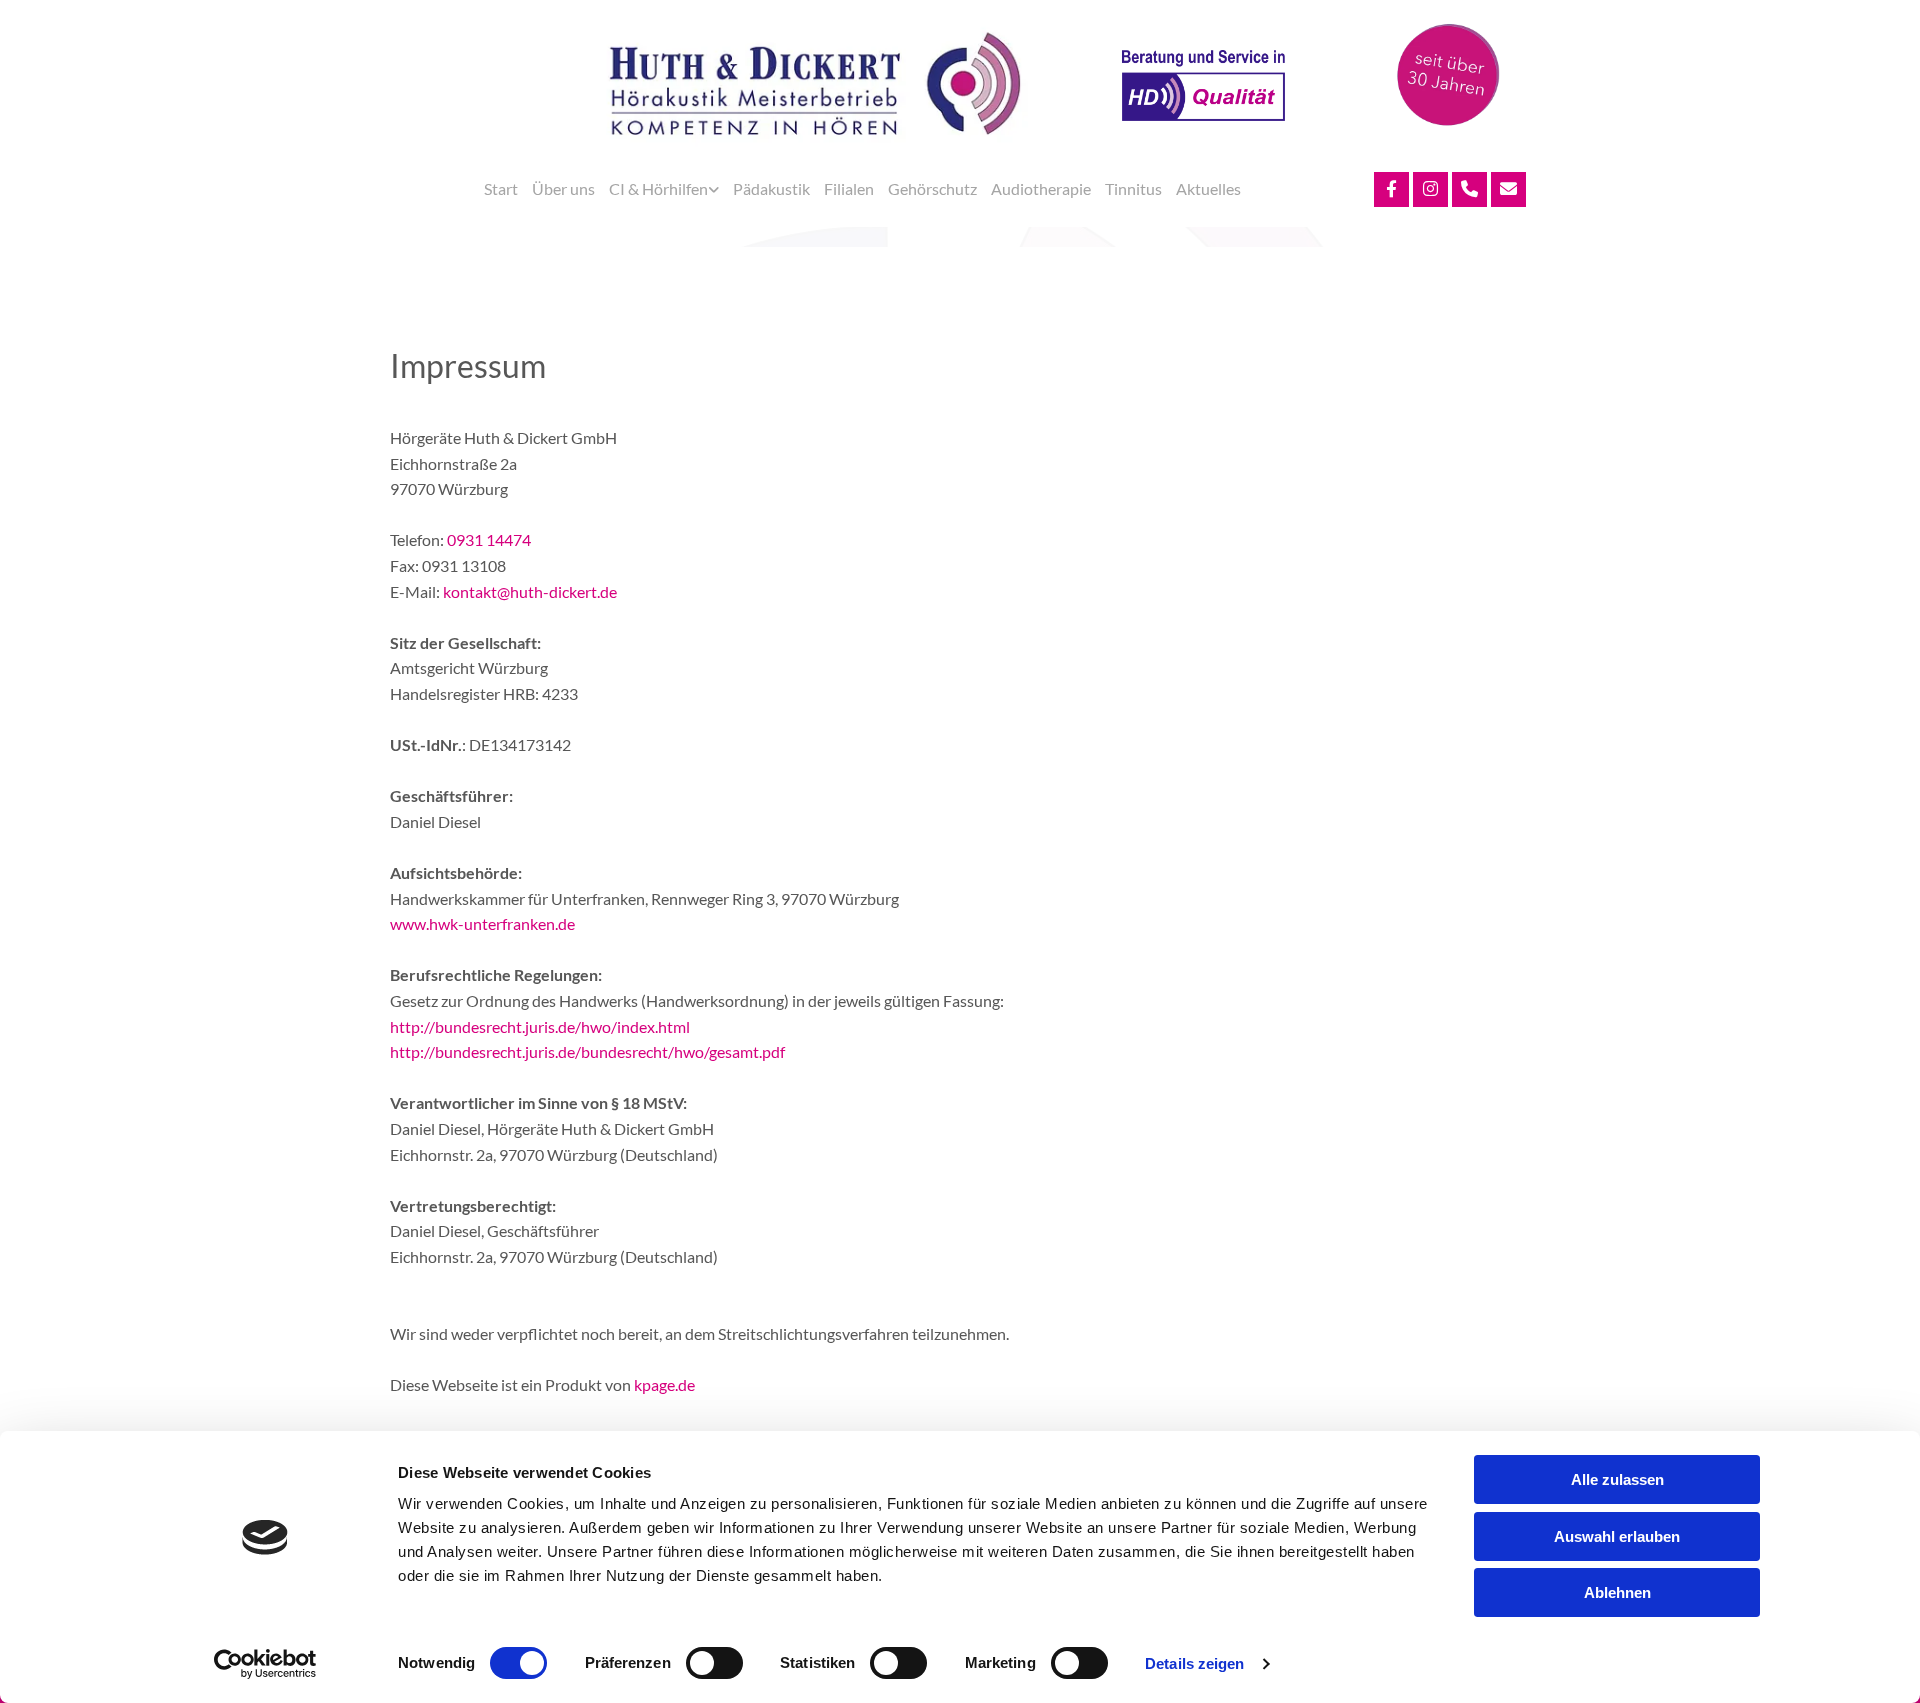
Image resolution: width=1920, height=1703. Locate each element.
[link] (664, 189)
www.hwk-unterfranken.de (482, 923)
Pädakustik (771, 189)
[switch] (714, 1663)
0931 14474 (489, 539)
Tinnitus (1133, 189)
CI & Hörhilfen (658, 189)
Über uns (563, 189)
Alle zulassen (1617, 1479)
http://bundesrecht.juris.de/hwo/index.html (540, 1026)
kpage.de (664, 1384)
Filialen (849, 189)
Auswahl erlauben (1617, 1536)
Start (501, 189)
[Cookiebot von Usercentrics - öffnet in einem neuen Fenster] (265, 1664)
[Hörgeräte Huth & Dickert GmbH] (814, 86)
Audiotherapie (1041, 189)
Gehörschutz (932, 189)
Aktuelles (1208, 189)
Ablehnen (1617, 1592)
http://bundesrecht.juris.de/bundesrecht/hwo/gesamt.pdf (587, 1051)
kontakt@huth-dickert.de (530, 591)
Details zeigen (1194, 1663)
